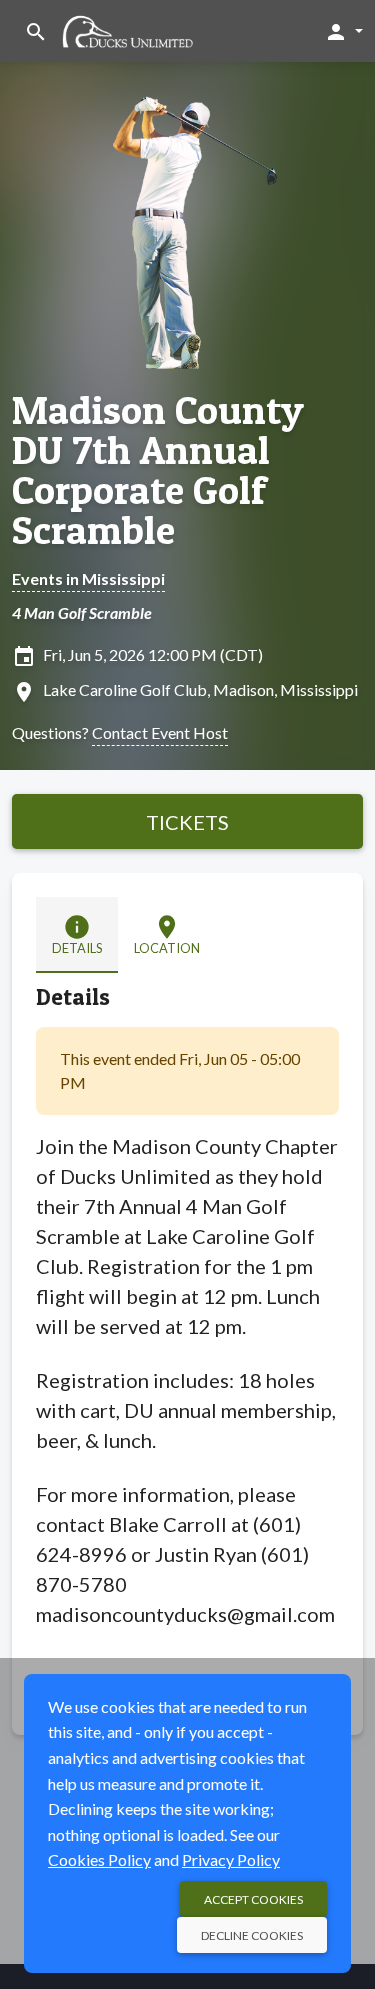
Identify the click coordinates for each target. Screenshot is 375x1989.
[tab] (77, 934)
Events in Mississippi (88, 578)
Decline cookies (252, 1935)
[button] (343, 31)
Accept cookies (253, 1899)
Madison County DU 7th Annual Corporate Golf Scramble (158, 470)
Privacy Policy (231, 1859)
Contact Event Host (160, 732)
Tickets (187, 822)
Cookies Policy (99, 1859)
